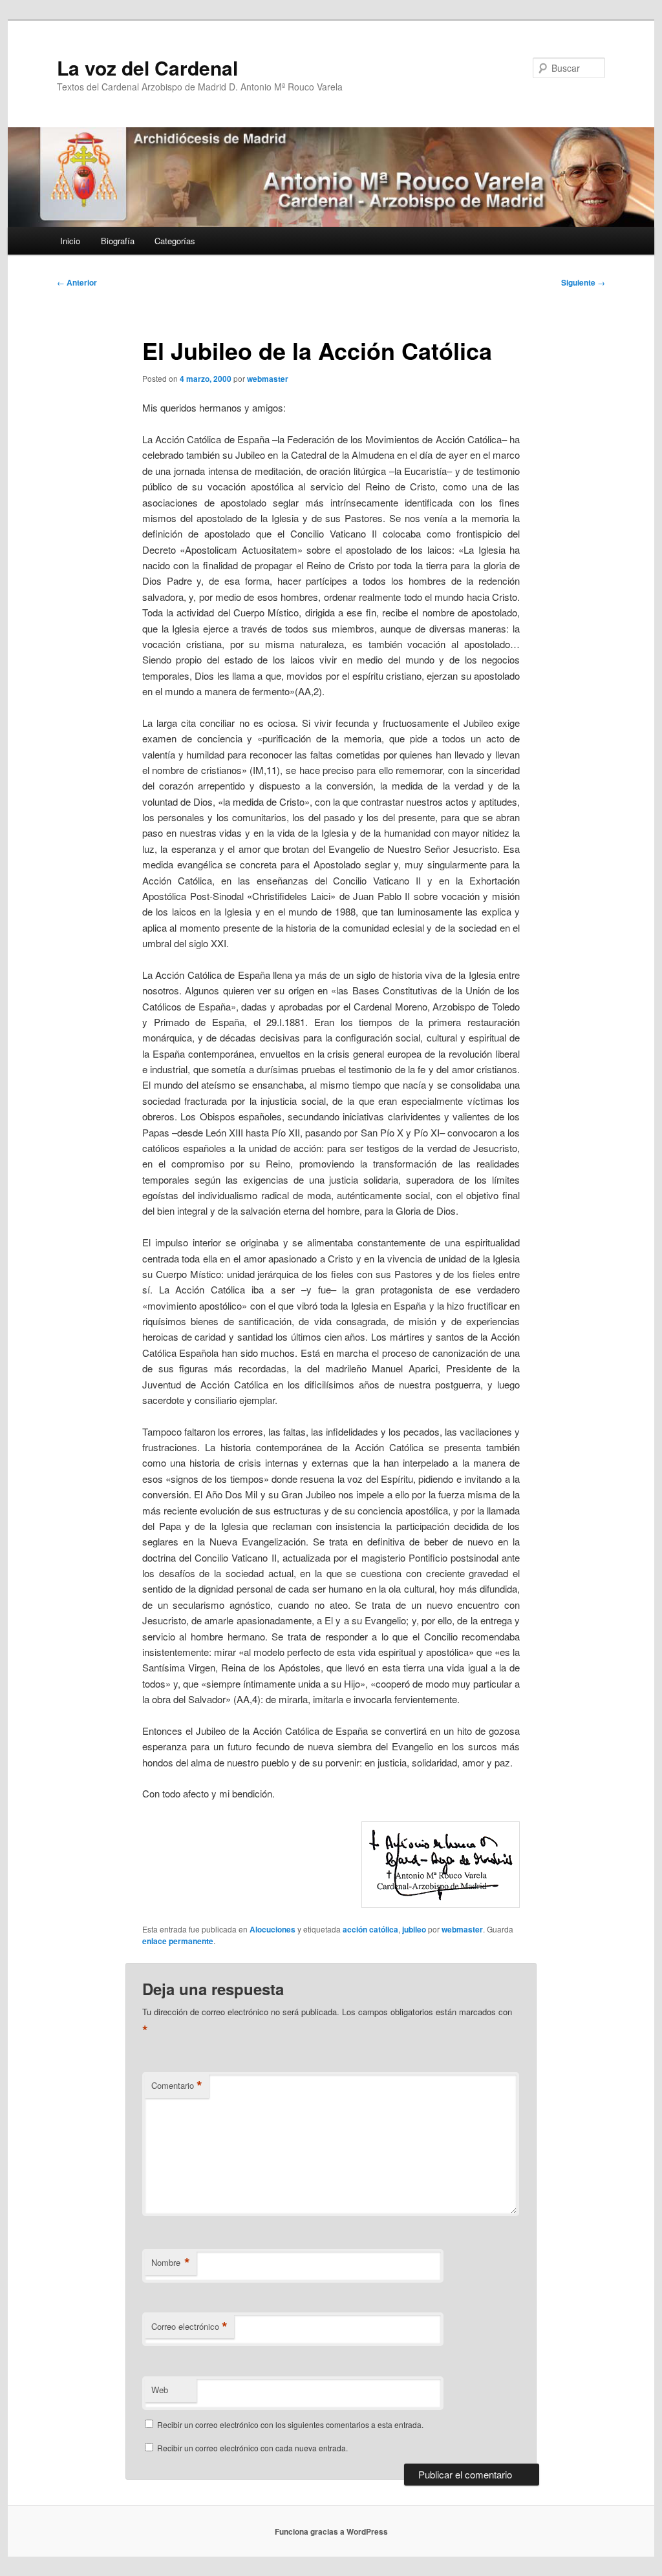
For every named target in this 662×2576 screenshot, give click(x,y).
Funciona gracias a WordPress (331, 2531)
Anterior (77, 282)
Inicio (70, 241)
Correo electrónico (189, 2327)
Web (160, 2390)
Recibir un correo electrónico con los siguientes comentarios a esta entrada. (290, 2424)
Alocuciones (272, 1929)
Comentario (177, 2086)
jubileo (414, 1929)
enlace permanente (178, 1941)
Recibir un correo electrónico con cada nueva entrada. (252, 2448)
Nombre (171, 2263)
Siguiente (583, 282)
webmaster (268, 379)
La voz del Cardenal (147, 68)
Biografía (118, 241)
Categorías (175, 241)
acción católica (370, 1929)
